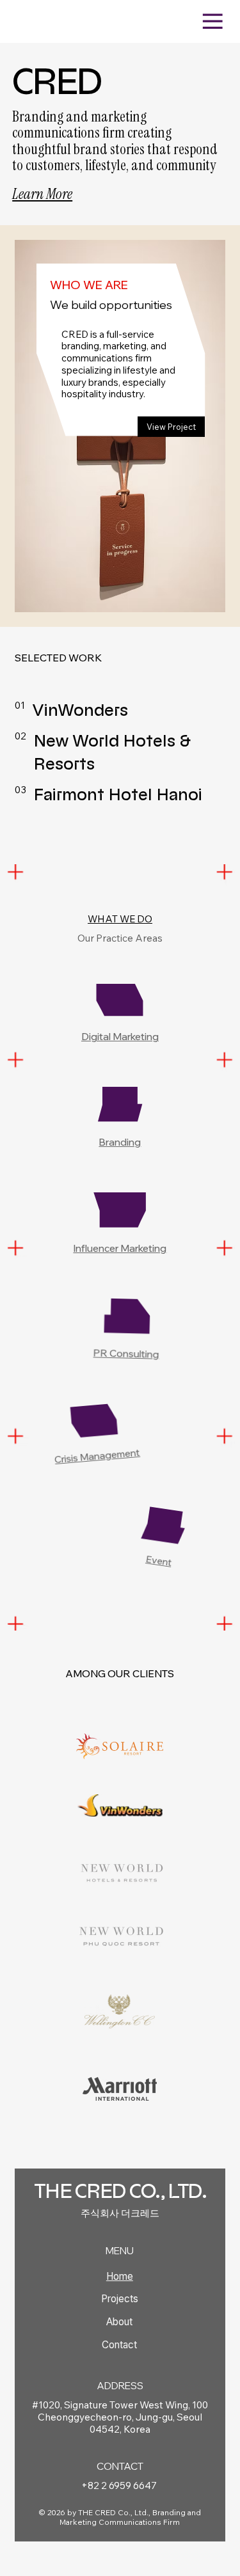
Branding (120, 1142)
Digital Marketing (120, 1036)
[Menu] (212, 21)
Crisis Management (98, 1456)
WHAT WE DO (120, 919)
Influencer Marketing (120, 1248)
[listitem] (120, 710)
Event (159, 1561)
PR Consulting (126, 1353)
